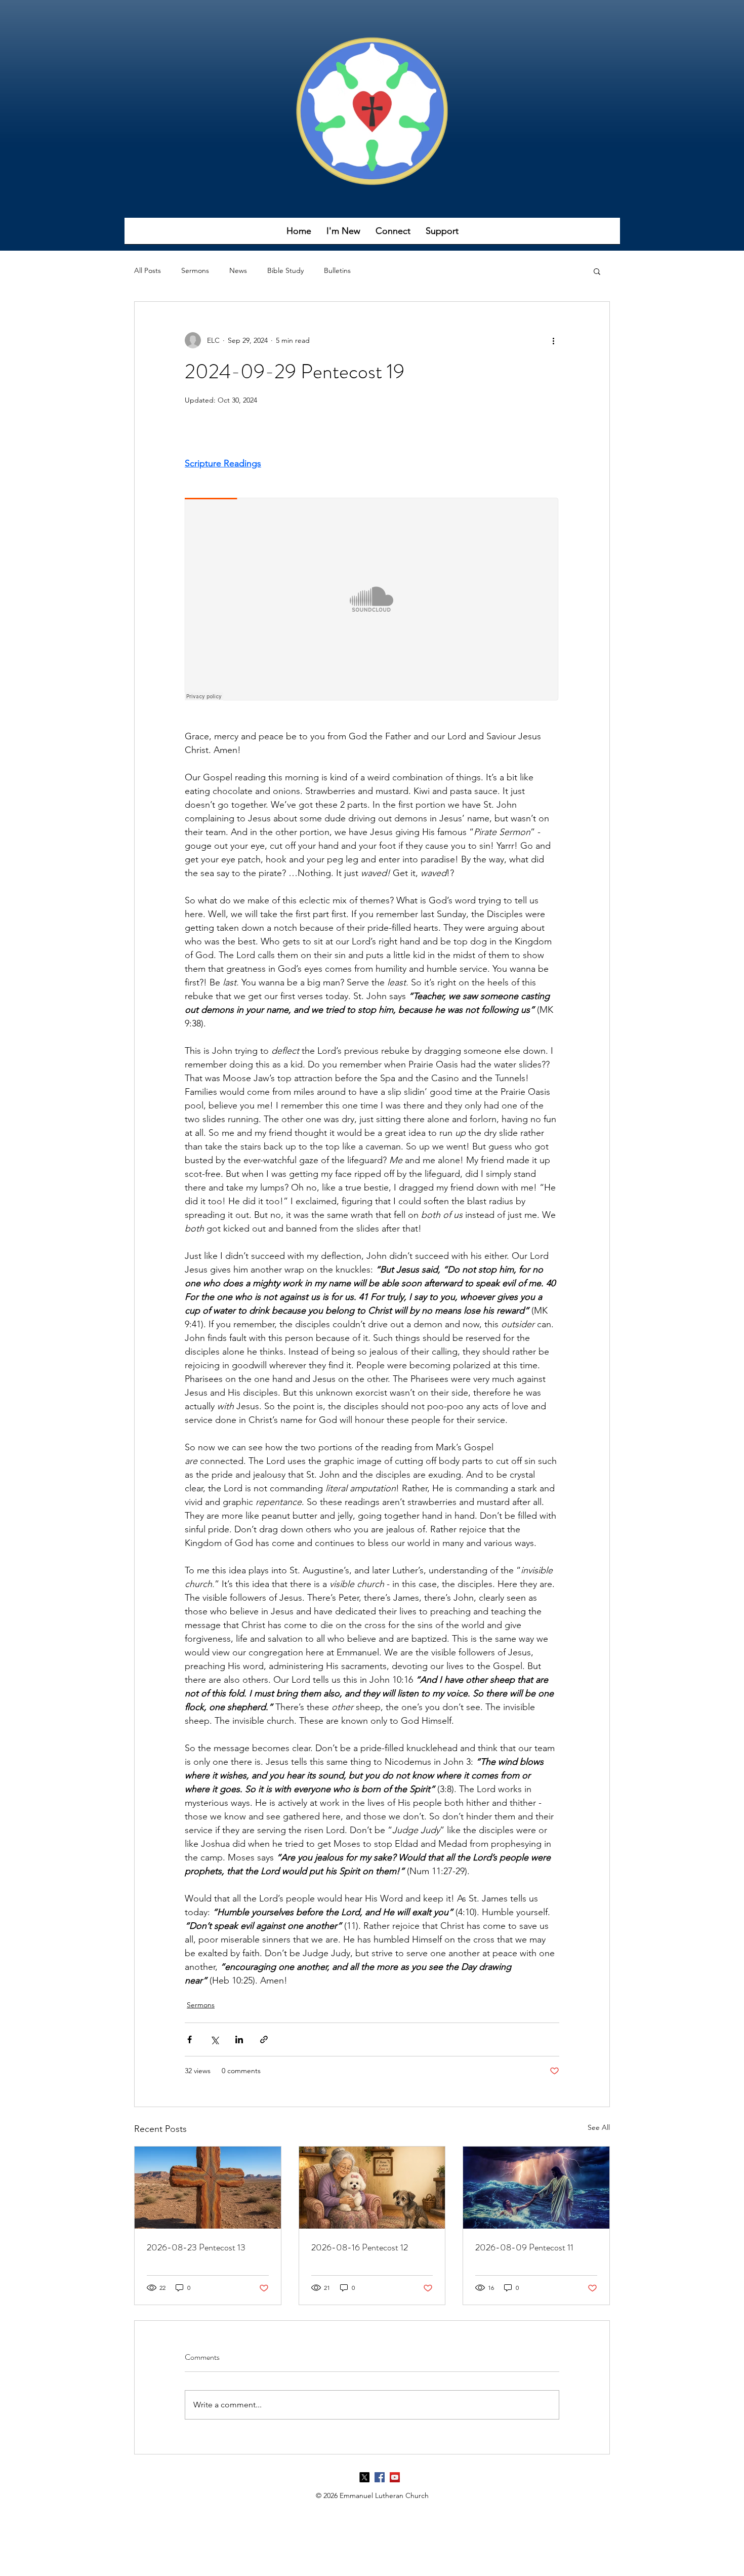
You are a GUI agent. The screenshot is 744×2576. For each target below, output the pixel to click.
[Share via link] (264, 2039)
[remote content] (372, 600)
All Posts (148, 270)
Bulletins (337, 270)
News (238, 270)
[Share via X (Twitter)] (214, 2039)
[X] (364, 2477)
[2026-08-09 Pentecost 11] (536, 2188)
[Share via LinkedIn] (239, 2039)
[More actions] (553, 340)
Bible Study (285, 270)
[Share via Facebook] (190, 2039)
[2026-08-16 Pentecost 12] (372, 2188)
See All (599, 2127)
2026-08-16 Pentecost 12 (360, 2247)
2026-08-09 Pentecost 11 (524, 2247)
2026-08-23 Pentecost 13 (196, 2247)
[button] (343, 234)
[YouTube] (395, 2477)
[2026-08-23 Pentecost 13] (208, 2188)
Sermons (195, 270)
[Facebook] (380, 2477)
